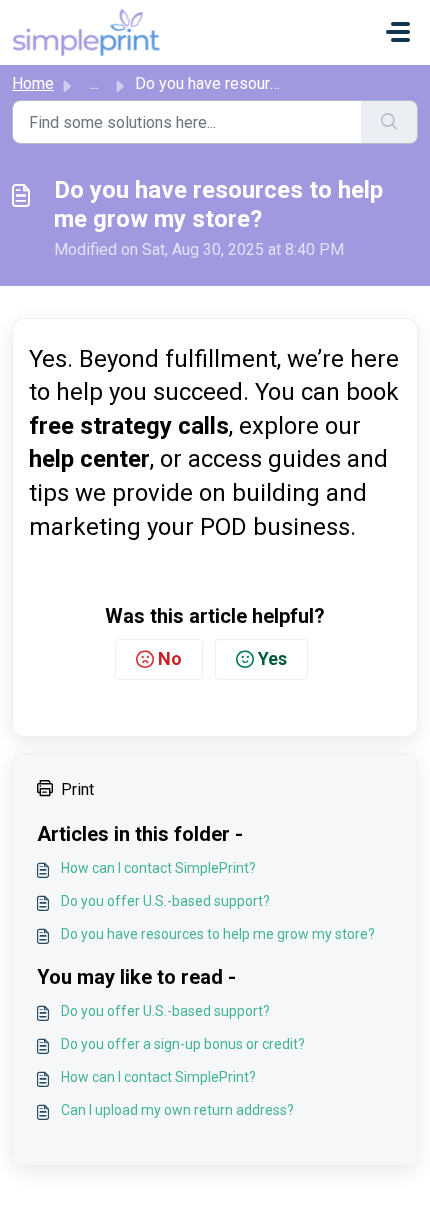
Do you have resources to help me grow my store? (218, 934)
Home (33, 83)
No (170, 658)
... (94, 83)
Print (77, 789)
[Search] (389, 122)
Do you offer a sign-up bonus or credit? (183, 1044)
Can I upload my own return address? (177, 1110)
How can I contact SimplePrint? (158, 868)
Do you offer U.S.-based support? (165, 901)
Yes (272, 658)
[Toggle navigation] (398, 32)
